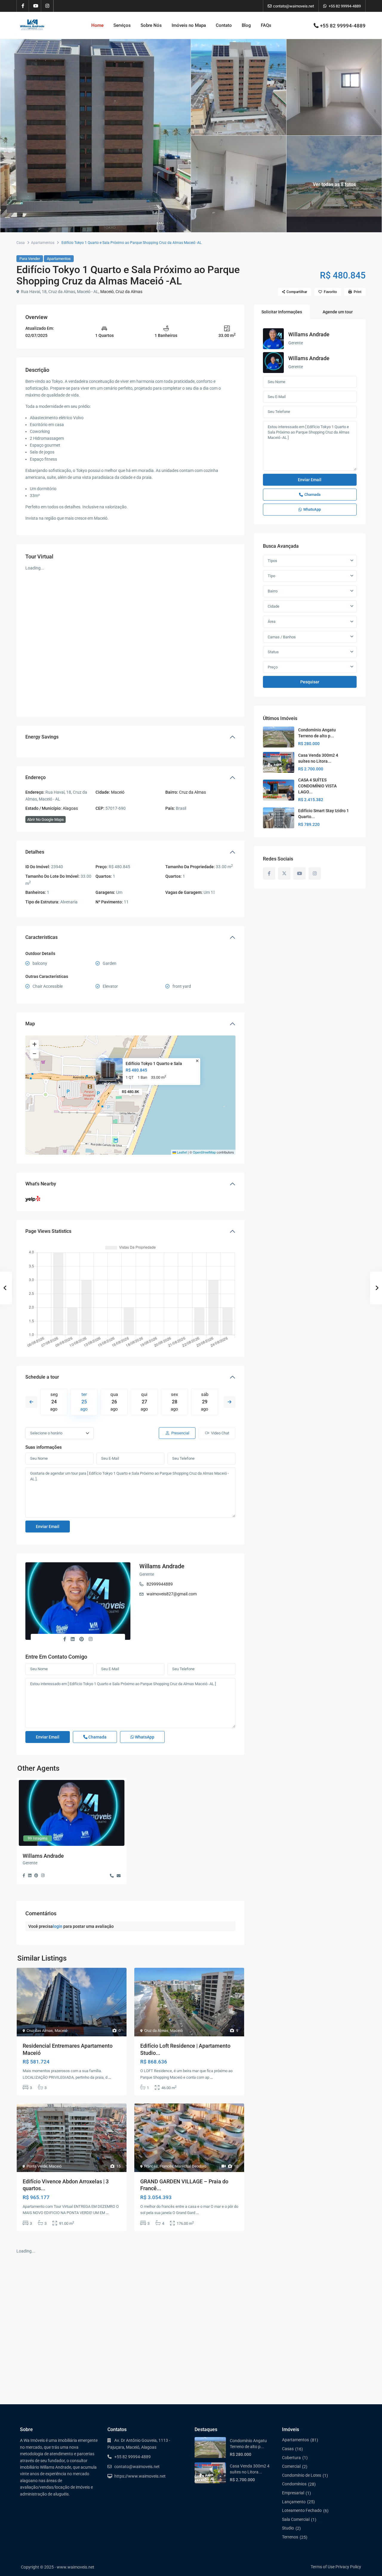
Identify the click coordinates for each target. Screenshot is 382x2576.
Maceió (107, 292)
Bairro (273, 591)
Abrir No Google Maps (46, 819)
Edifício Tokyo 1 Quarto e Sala (154, 1063)
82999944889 (160, 1584)
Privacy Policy (348, 2567)
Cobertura (291, 2458)
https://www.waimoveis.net (140, 2476)
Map (30, 1024)
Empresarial (293, 2493)
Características (41, 937)
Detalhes (35, 852)
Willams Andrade (162, 1566)
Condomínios (294, 2484)
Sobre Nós (151, 25)
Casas (288, 2449)
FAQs (266, 25)
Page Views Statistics (48, 1231)
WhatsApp (144, 1737)
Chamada (97, 1737)
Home (97, 25)
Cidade (274, 606)
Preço (273, 667)
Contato (224, 25)
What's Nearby (41, 1184)
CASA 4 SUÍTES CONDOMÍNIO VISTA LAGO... (317, 786)
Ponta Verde (37, 2166)
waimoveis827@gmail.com (172, 1594)
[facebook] (23, 6)
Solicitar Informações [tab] (282, 312)
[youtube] (35, 6)
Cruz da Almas (129, 292)
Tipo (271, 576)
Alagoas (70, 808)
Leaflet (181, 1152)
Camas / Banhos (282, 637)
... (110, 2077)
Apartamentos (43, 243)
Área (272, 621)
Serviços (122, 25)
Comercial (291, 2466)
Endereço (36, 777)
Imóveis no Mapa (189, 25)
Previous (31, 1402)
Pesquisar (310, 682)
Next (229, 1402)
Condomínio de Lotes (302, 2475)
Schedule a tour (42, 1377)
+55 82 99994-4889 (345, 6)
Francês (151, 2166)
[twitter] (284, 873)
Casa (21, 243)
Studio (288, 2528)
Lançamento (294, 2502)
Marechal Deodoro (191, 2166)
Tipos (272, 561)
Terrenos (290, 2537)
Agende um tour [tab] (338, 312)
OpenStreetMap (204, 1152)
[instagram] (47, 6)
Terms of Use (323, 2567)
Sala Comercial (296, 2519)
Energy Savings (42, 737)
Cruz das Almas (40, 2031)
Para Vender (30, 259)
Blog (246, 25)
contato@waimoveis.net (137, 2467)
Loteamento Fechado (302, 2510)
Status (273, 652)
